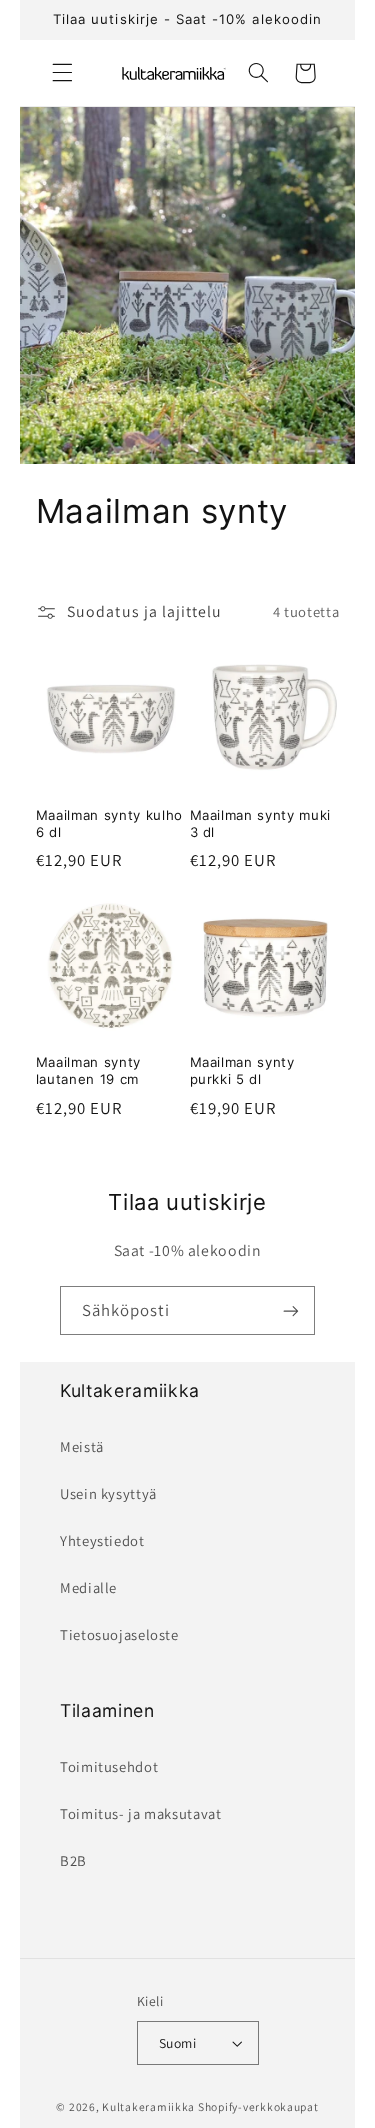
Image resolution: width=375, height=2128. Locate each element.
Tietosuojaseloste (119, 1634)
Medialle (88, 1587)
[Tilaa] (291, 1310)
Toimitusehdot (109, 1766)
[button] (62, 73)
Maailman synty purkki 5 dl (242, 1070)
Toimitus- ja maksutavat (141, 1813)
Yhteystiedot (102, 1540)
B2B (73, 1860)
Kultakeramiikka (148, 2106)
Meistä (82, 1446)
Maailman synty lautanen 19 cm (88, 1070)
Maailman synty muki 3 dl (261, 823)
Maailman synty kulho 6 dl (109, 823)
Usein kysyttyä (108, 1493)
